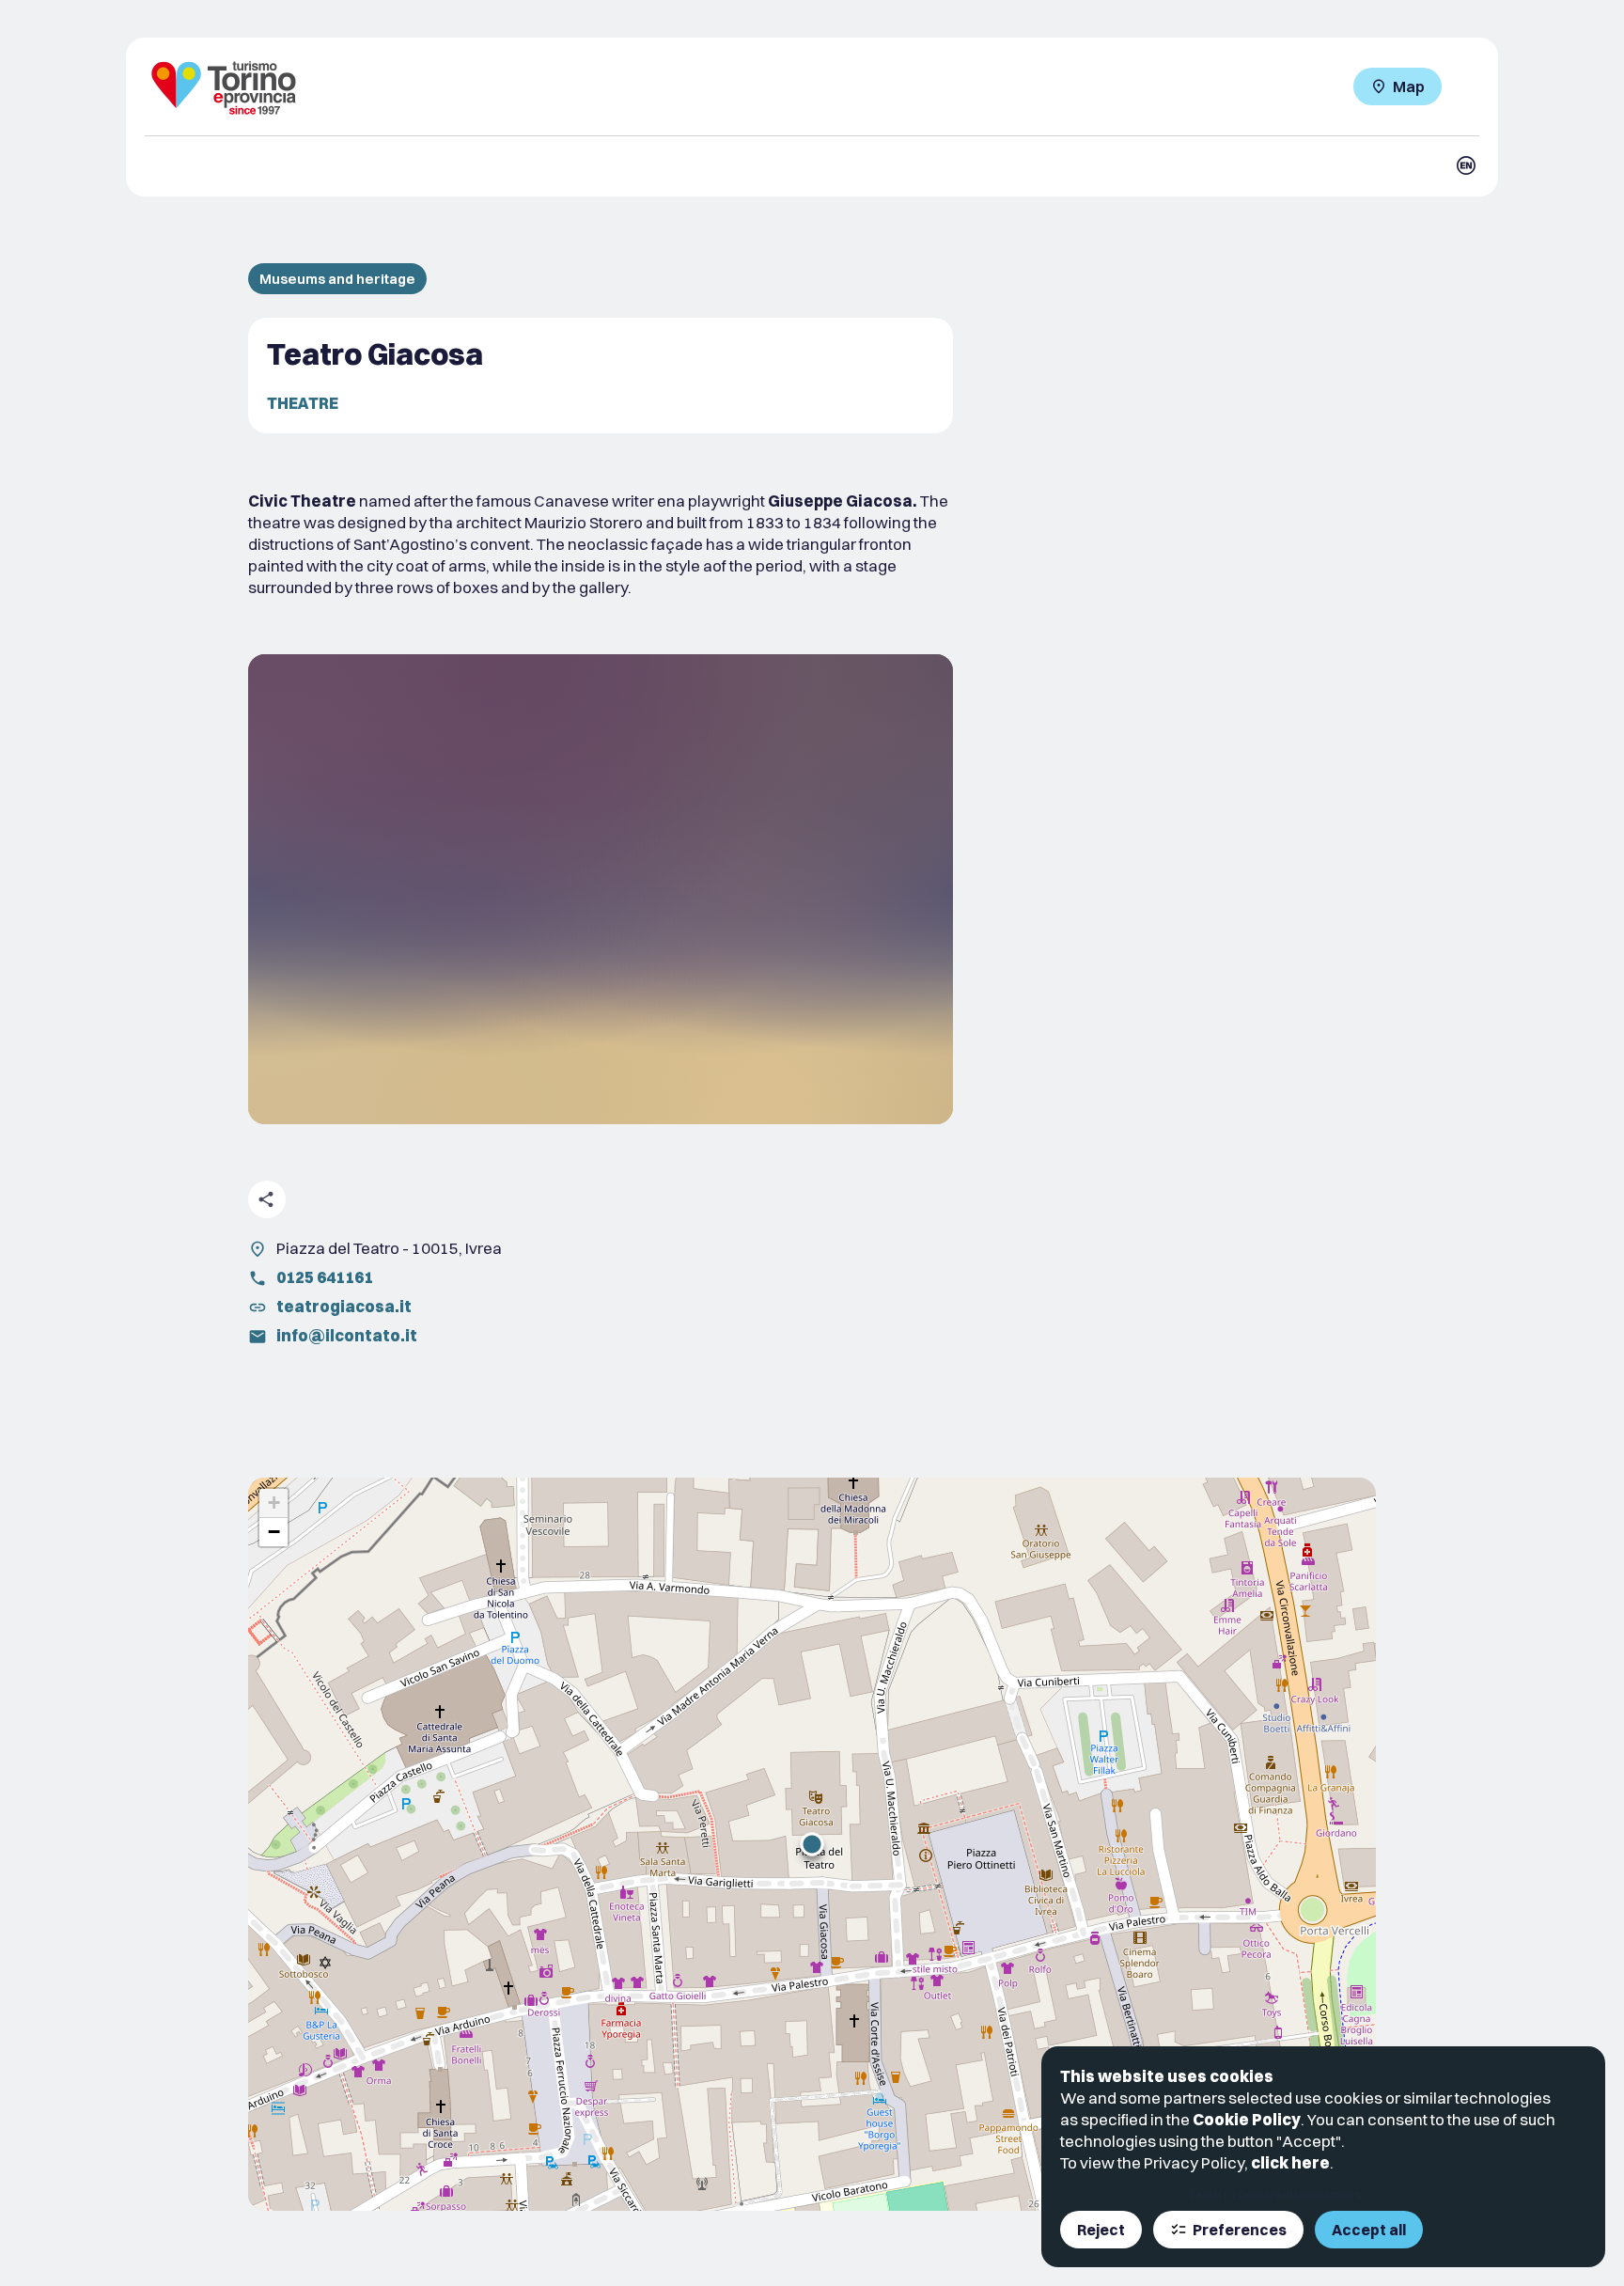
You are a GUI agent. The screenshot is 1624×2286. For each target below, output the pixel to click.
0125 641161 (325, 1277)
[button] (812, 1844)
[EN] (1466, 165)
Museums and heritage (337, 279)
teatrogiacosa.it (344, 1306)
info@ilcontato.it (347, 1335)
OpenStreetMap (1273, 2195)
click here (1290, 2162)
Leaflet (1206, 2195)
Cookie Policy (1247, 2119)
